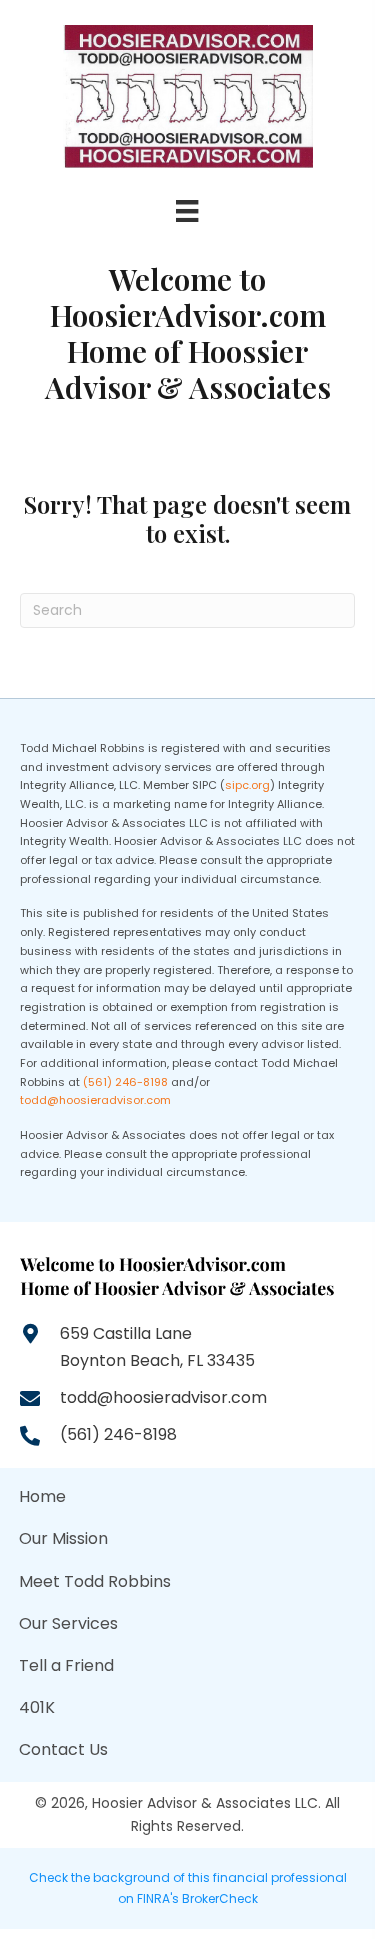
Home (42, 1496)
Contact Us (63, 1749)
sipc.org (247, 785)
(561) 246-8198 (125, 1082)
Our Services (68, 1623)
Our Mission (63, 1538)
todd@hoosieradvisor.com (95, 1100)
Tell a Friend (66, 1665)
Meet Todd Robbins (95, 1581)
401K (37, 1707)
